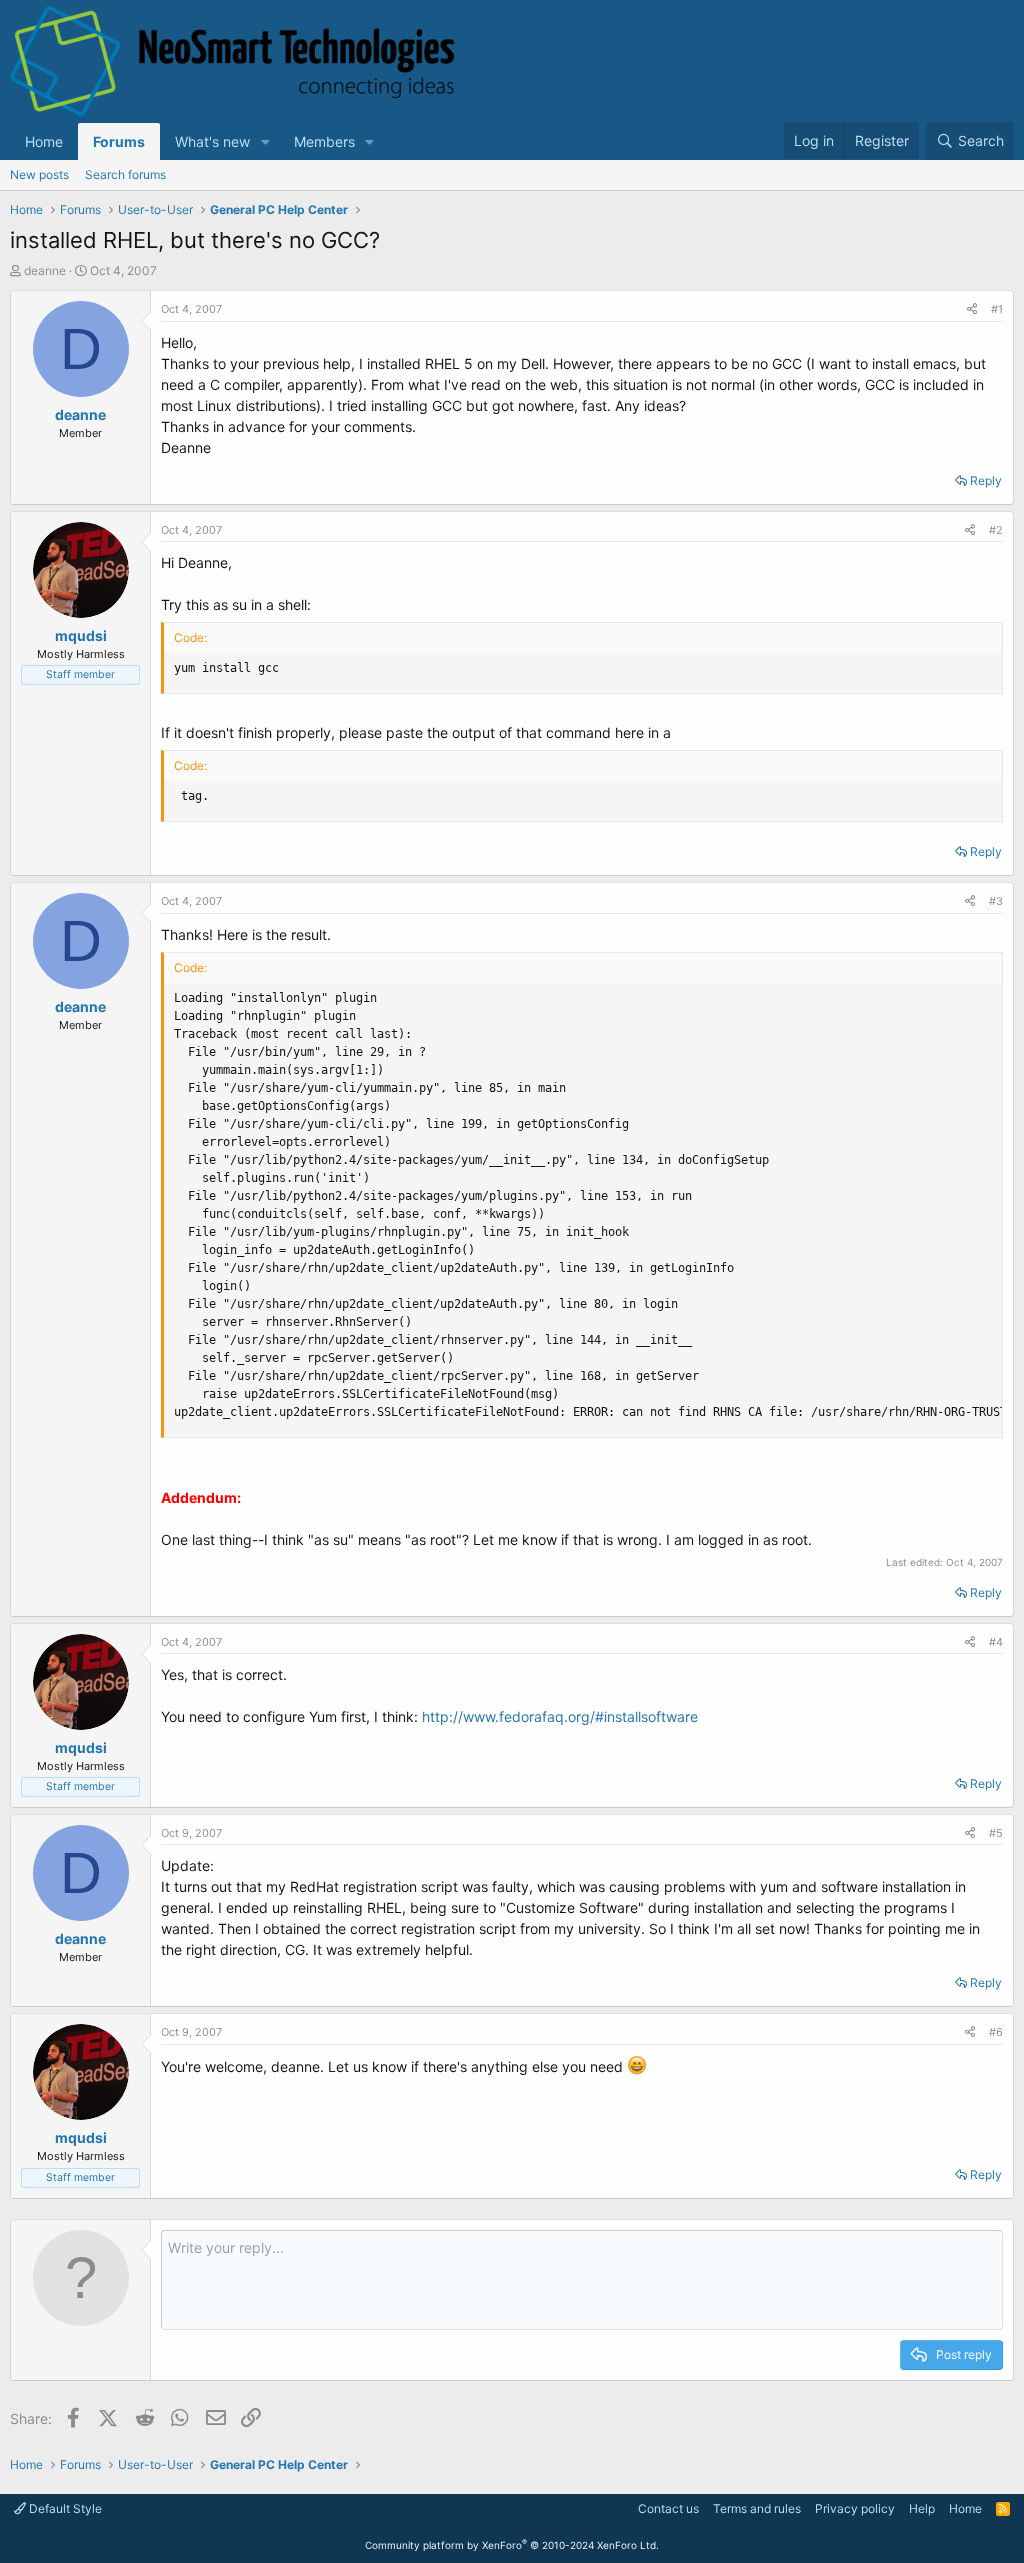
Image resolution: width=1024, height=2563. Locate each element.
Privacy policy (855, 2508)
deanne (45, 270)
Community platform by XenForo (512, 2545)
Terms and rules (757, 2508)
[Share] (972, 309)
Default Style (64, 2508)
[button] (265, 141)
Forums (119, 141)
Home (44, 141)
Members (324, 141)
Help (922, 2508)
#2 (996, 530)
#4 (996, 1642)
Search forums (125, 174)
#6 (996, 2032)
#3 (996, 901)
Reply (986, 480)
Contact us (668, 2508)
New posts (39, 174)
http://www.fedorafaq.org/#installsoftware (560, 1716)
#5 (996, 1833)
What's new (212, 141)
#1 (997, 309)
